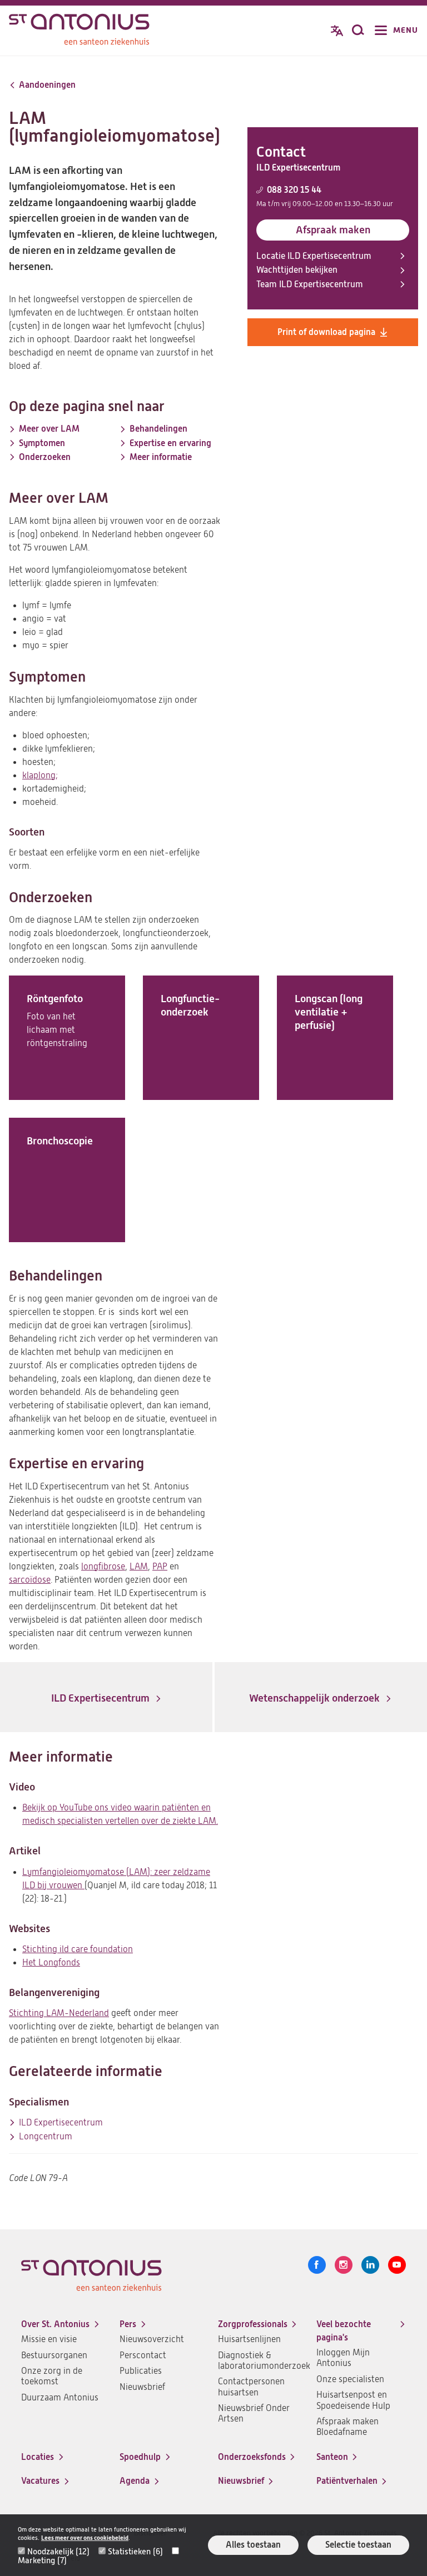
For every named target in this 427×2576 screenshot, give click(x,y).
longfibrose (103, 1567)
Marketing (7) (42, 2560)
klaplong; (40, 776)
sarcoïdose (30, 1580)
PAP (160, 1567)
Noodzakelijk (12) (58, 2552)
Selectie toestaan (358, 2545)
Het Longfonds (51, 1963)
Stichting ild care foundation (78, 1949)
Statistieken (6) (135, 2552)
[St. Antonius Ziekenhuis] (79, 32)
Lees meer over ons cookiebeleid (85, 2538)
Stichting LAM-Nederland (59, 2013)
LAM (139, 1567)
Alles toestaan (253, 2545)
